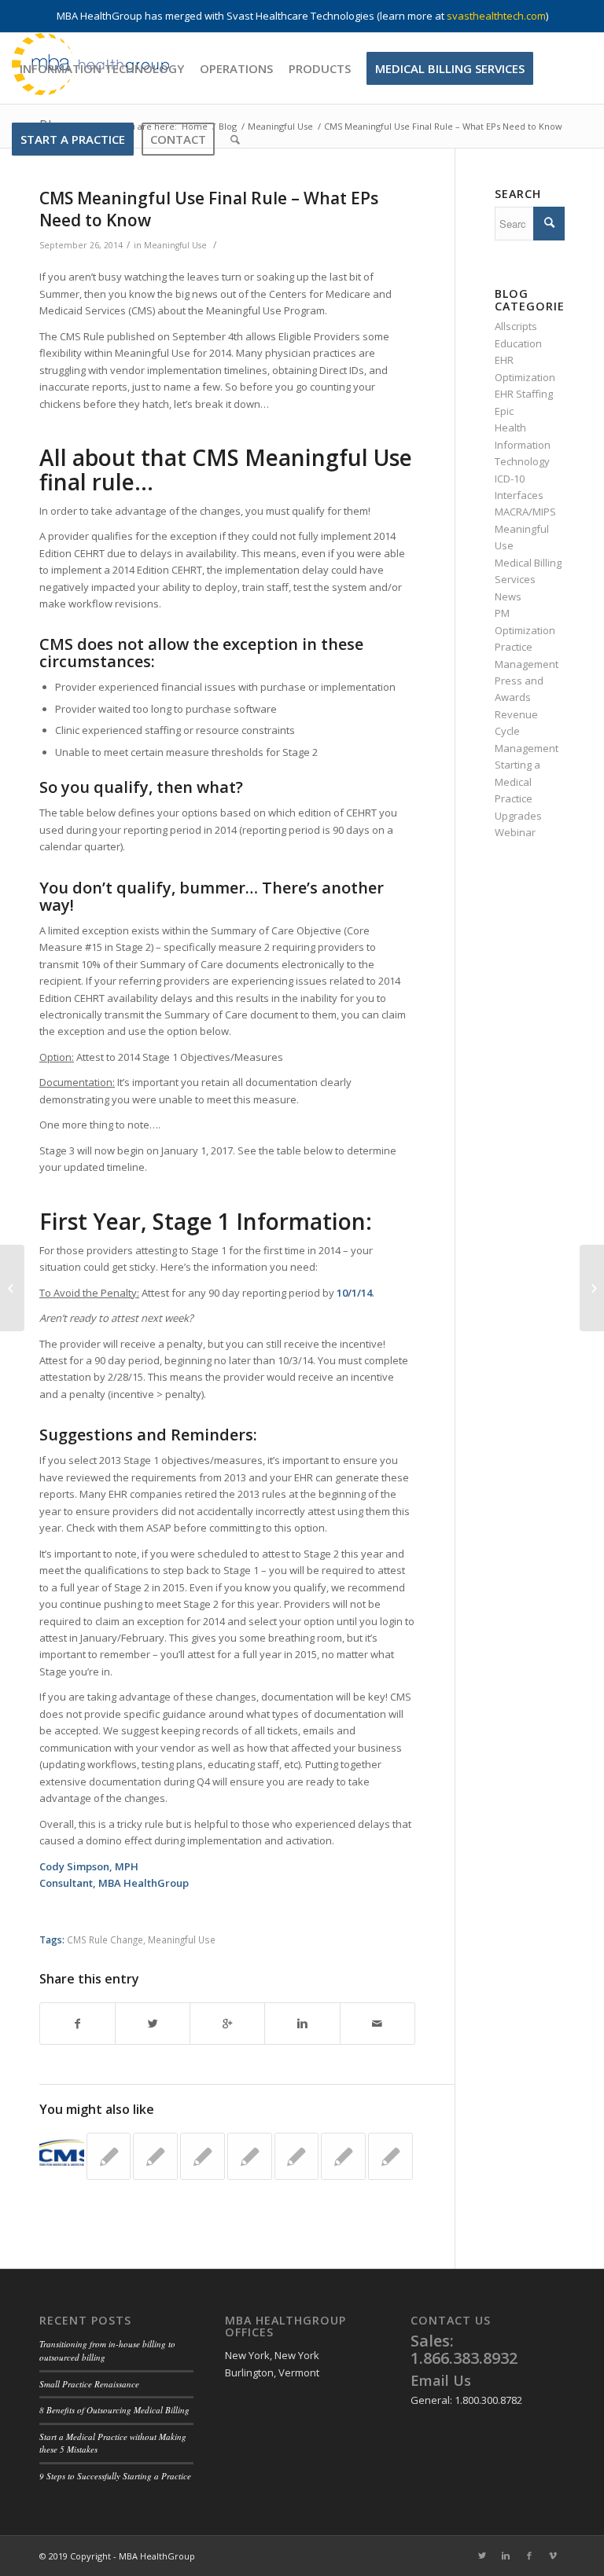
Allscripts (516, 326)
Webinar (515, 832)
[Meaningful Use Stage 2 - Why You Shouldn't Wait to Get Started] (390, 2156)
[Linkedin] (506, 2556)
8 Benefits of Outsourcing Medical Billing (114, 2410)
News (508, 596)
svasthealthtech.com (496, 16)
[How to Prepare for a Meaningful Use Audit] (297, 2156)
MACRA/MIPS (525, 512)
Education (518, 343)
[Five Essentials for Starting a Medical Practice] (12, 1288)
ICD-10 (510, 479)
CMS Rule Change (105, 1939)
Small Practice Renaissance (89, 2384)
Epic (504, 411)
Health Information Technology (523, 444)
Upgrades (518, 816)
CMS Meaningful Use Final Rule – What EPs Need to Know (209, 209)
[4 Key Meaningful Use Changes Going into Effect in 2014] (109, 2156)
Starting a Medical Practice (517, 782)
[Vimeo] (553, 2556)
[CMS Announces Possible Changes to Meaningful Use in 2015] (62, 2155)
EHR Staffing (524, 394)
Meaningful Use (175, 245)
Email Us (441, 2380)
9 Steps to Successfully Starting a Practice (115, 2476)
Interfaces (519, 495)
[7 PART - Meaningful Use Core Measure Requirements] (203, 2156)
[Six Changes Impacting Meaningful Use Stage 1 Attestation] (155, 2156)
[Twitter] (482, 2556)
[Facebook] (529, 2556)
